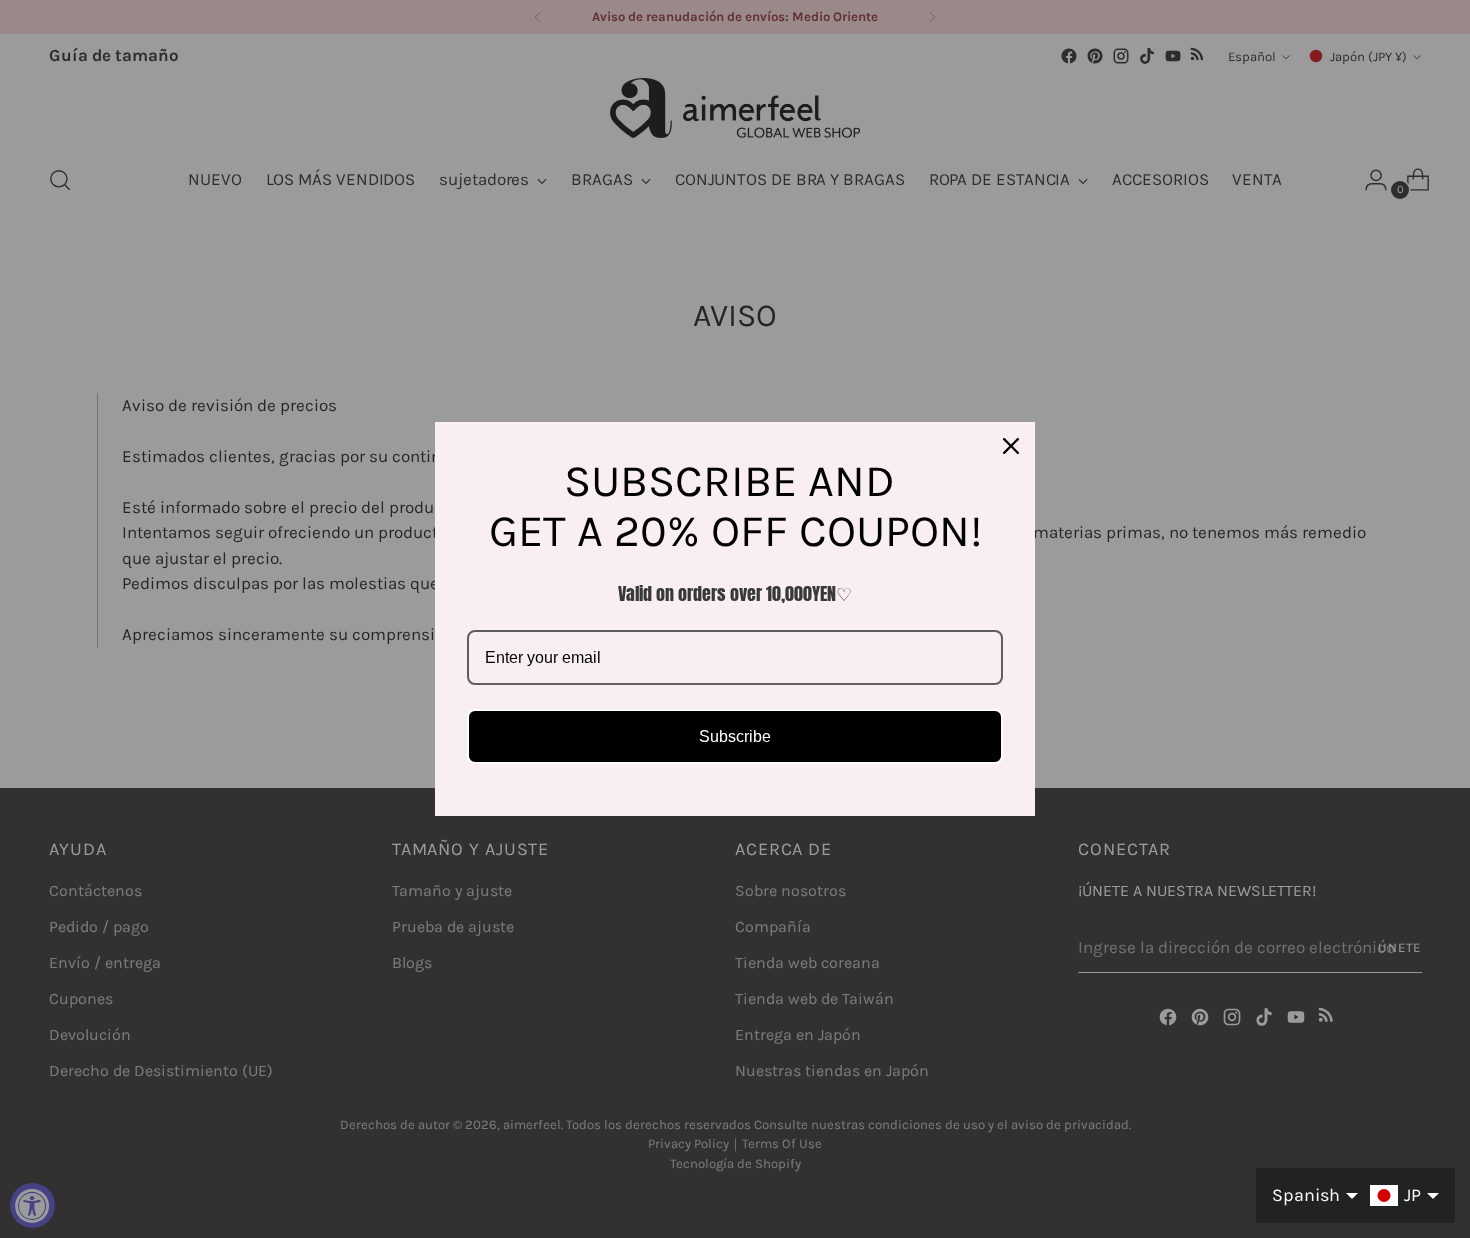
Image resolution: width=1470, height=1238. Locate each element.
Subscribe (735, 736)
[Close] (1011, 446)
